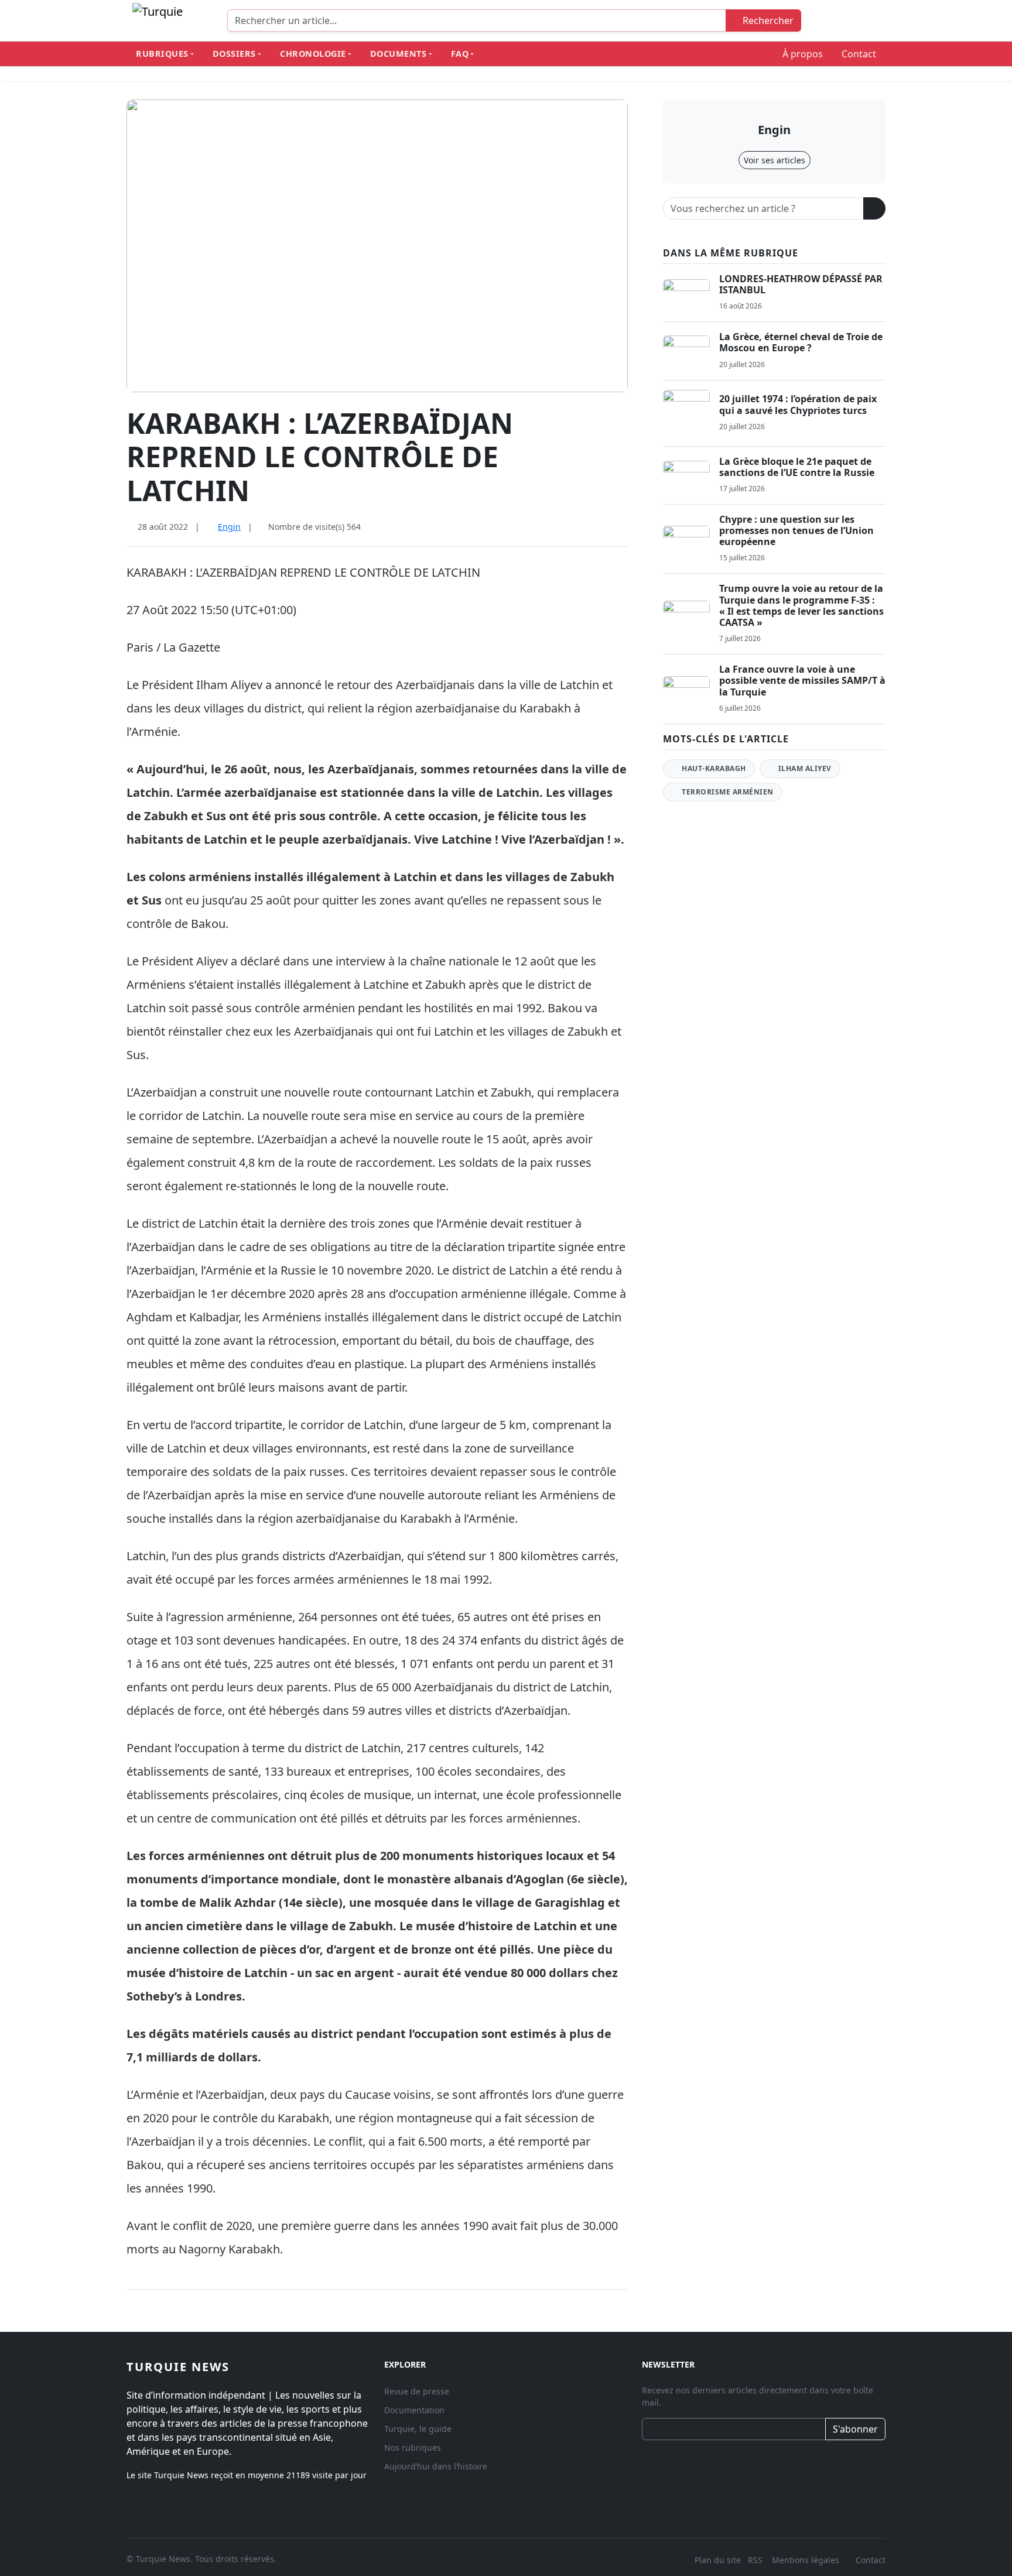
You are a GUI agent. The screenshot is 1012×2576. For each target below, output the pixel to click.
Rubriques (162, 54)
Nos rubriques (413, 2447)
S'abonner (855, 2429)
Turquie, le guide (418, 2429)
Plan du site (718, 2560)
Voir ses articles (775, 160)
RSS (756, 2560)
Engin (229, 527)
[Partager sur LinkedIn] (623, 528)
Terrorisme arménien (727, 792)
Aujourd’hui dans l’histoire (436, 2466)
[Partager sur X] (604, 528)
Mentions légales (806, 2560)
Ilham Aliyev (804, 768)
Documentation (414, 2410)
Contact (859, 54)
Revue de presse (417, 2391)
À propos (803, 54)
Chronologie (313, 54)
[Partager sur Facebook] (586, 528)
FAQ (460, 54)
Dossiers (234, 54)
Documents (399, 54)
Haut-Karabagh (713, 768)
